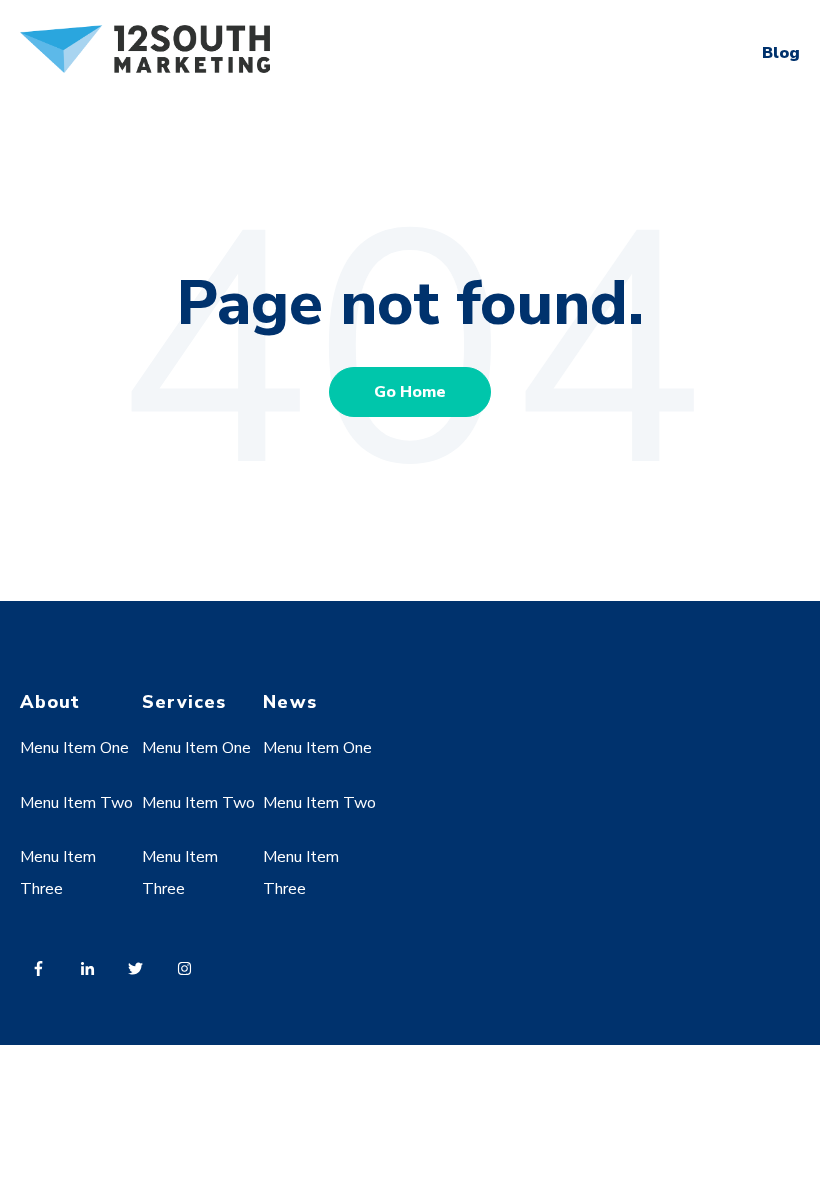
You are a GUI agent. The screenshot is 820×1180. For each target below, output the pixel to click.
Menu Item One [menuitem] (74, 748)
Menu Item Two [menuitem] (76, 803)
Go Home (410, 392)
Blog (781, 53)
